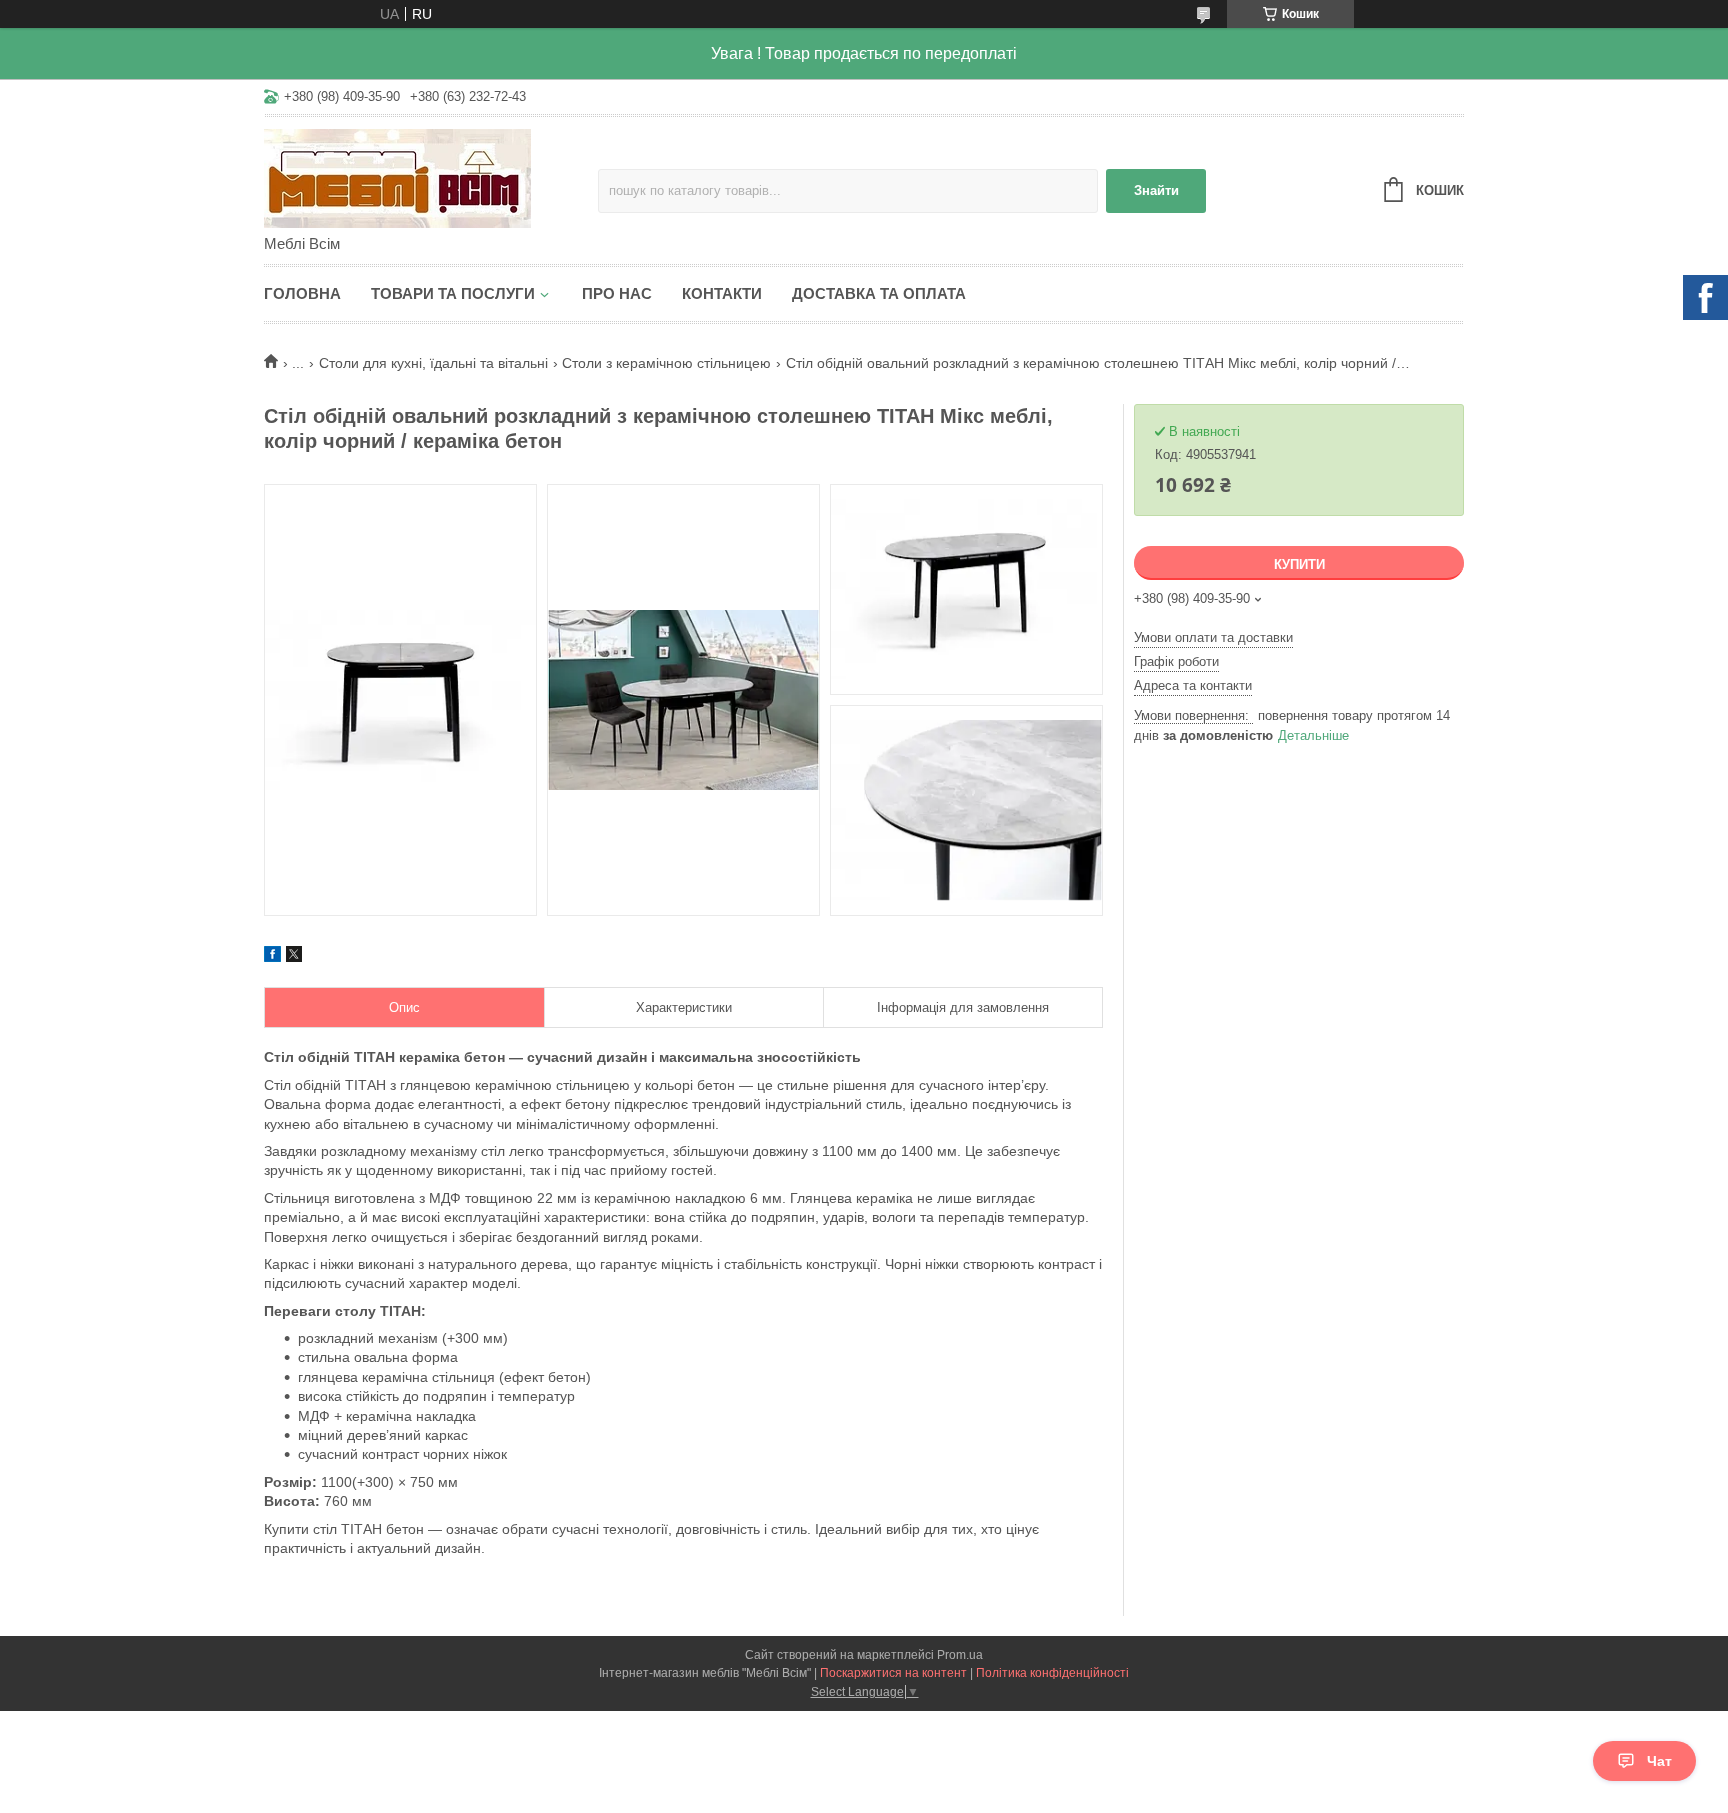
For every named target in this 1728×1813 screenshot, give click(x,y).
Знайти (1156, 190)
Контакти (722, 293)
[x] (294, 957)
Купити (1299, 564)
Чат (1659, 1761)
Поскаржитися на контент (893, 1673)
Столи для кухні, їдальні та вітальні (433, 363)
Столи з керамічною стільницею (666, 363)
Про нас (617, 293)
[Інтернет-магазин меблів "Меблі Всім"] (431, 177)
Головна (302, 293)
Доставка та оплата (879, 293)
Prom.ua (960, 1655)
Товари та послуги (453, 293)
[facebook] (272, 957)
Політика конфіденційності (1052, 1673)
